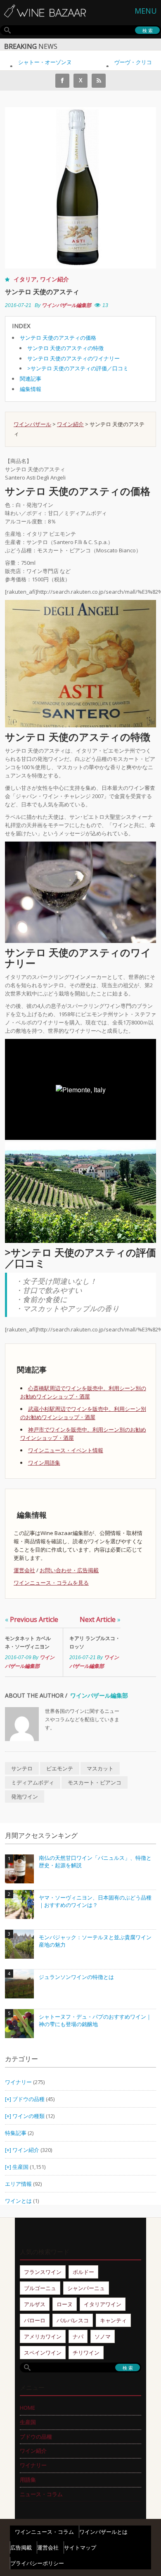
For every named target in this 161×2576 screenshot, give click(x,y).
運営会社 (24, 1570)
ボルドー (83, 2272)
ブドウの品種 (28, 2099)
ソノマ (103, 2336)
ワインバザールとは (103, 2532)
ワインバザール (32, 424)
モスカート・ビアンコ (95, 1782)
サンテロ (22, 1768)
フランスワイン (43, 2272)
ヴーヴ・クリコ (122, 62)
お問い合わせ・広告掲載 (69, 1570)
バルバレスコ (73, 2320)
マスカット (100, 1768)
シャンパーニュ (86, 2288)
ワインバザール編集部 (66, 305)
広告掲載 (21, 2547)
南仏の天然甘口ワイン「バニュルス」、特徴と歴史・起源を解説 (95, 1862)
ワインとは (18, 2201)
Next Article (100, 1619)
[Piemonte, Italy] (80, 1192)
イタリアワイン (103, 2304)
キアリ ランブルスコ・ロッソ (95, 1642)
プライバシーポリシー (37, 2563)
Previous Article (32, 1619)
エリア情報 (18, 2184)
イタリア (25, 279)
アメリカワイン (43, 2336)
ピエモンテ (60, 1768)
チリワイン (86, 2353)
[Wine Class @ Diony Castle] (80, 892)
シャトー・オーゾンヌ (34, 62)
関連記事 (31, 379)
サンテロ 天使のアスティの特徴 (65, 348)
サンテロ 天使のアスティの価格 (58, 338)
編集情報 (31, 389)
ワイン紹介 (54, 279)
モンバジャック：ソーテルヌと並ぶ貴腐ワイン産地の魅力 (95, 1941)
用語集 (28, 2480)
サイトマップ (80, 2547)
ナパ (78, 2336)
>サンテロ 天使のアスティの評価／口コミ (78, 368)
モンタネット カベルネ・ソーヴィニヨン (28, 1642)
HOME (27, 2408)
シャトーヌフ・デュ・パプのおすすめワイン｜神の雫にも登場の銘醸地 (95, 2021)
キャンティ (113, 2320)
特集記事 (16, 2133)
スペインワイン (43, 2353)
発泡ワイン (25, 1796)
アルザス (35, 2304)
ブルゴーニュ (40, 2288)
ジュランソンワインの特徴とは (76, 1977)
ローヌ (65, 2304)
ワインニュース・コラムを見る (51, 1583)
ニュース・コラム (41, 2494)
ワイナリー (18, 2082)
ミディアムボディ (33, 1782)
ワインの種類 (28, 2116)
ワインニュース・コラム (44, 2532)
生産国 (20, 2167)
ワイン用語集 (44, 1463)
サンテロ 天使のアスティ (42, 292)
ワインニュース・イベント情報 (66, 1450)
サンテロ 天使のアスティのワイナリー (73, 358)
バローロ (35, 2320)
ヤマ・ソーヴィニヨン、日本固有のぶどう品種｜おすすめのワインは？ (95, 1901)
